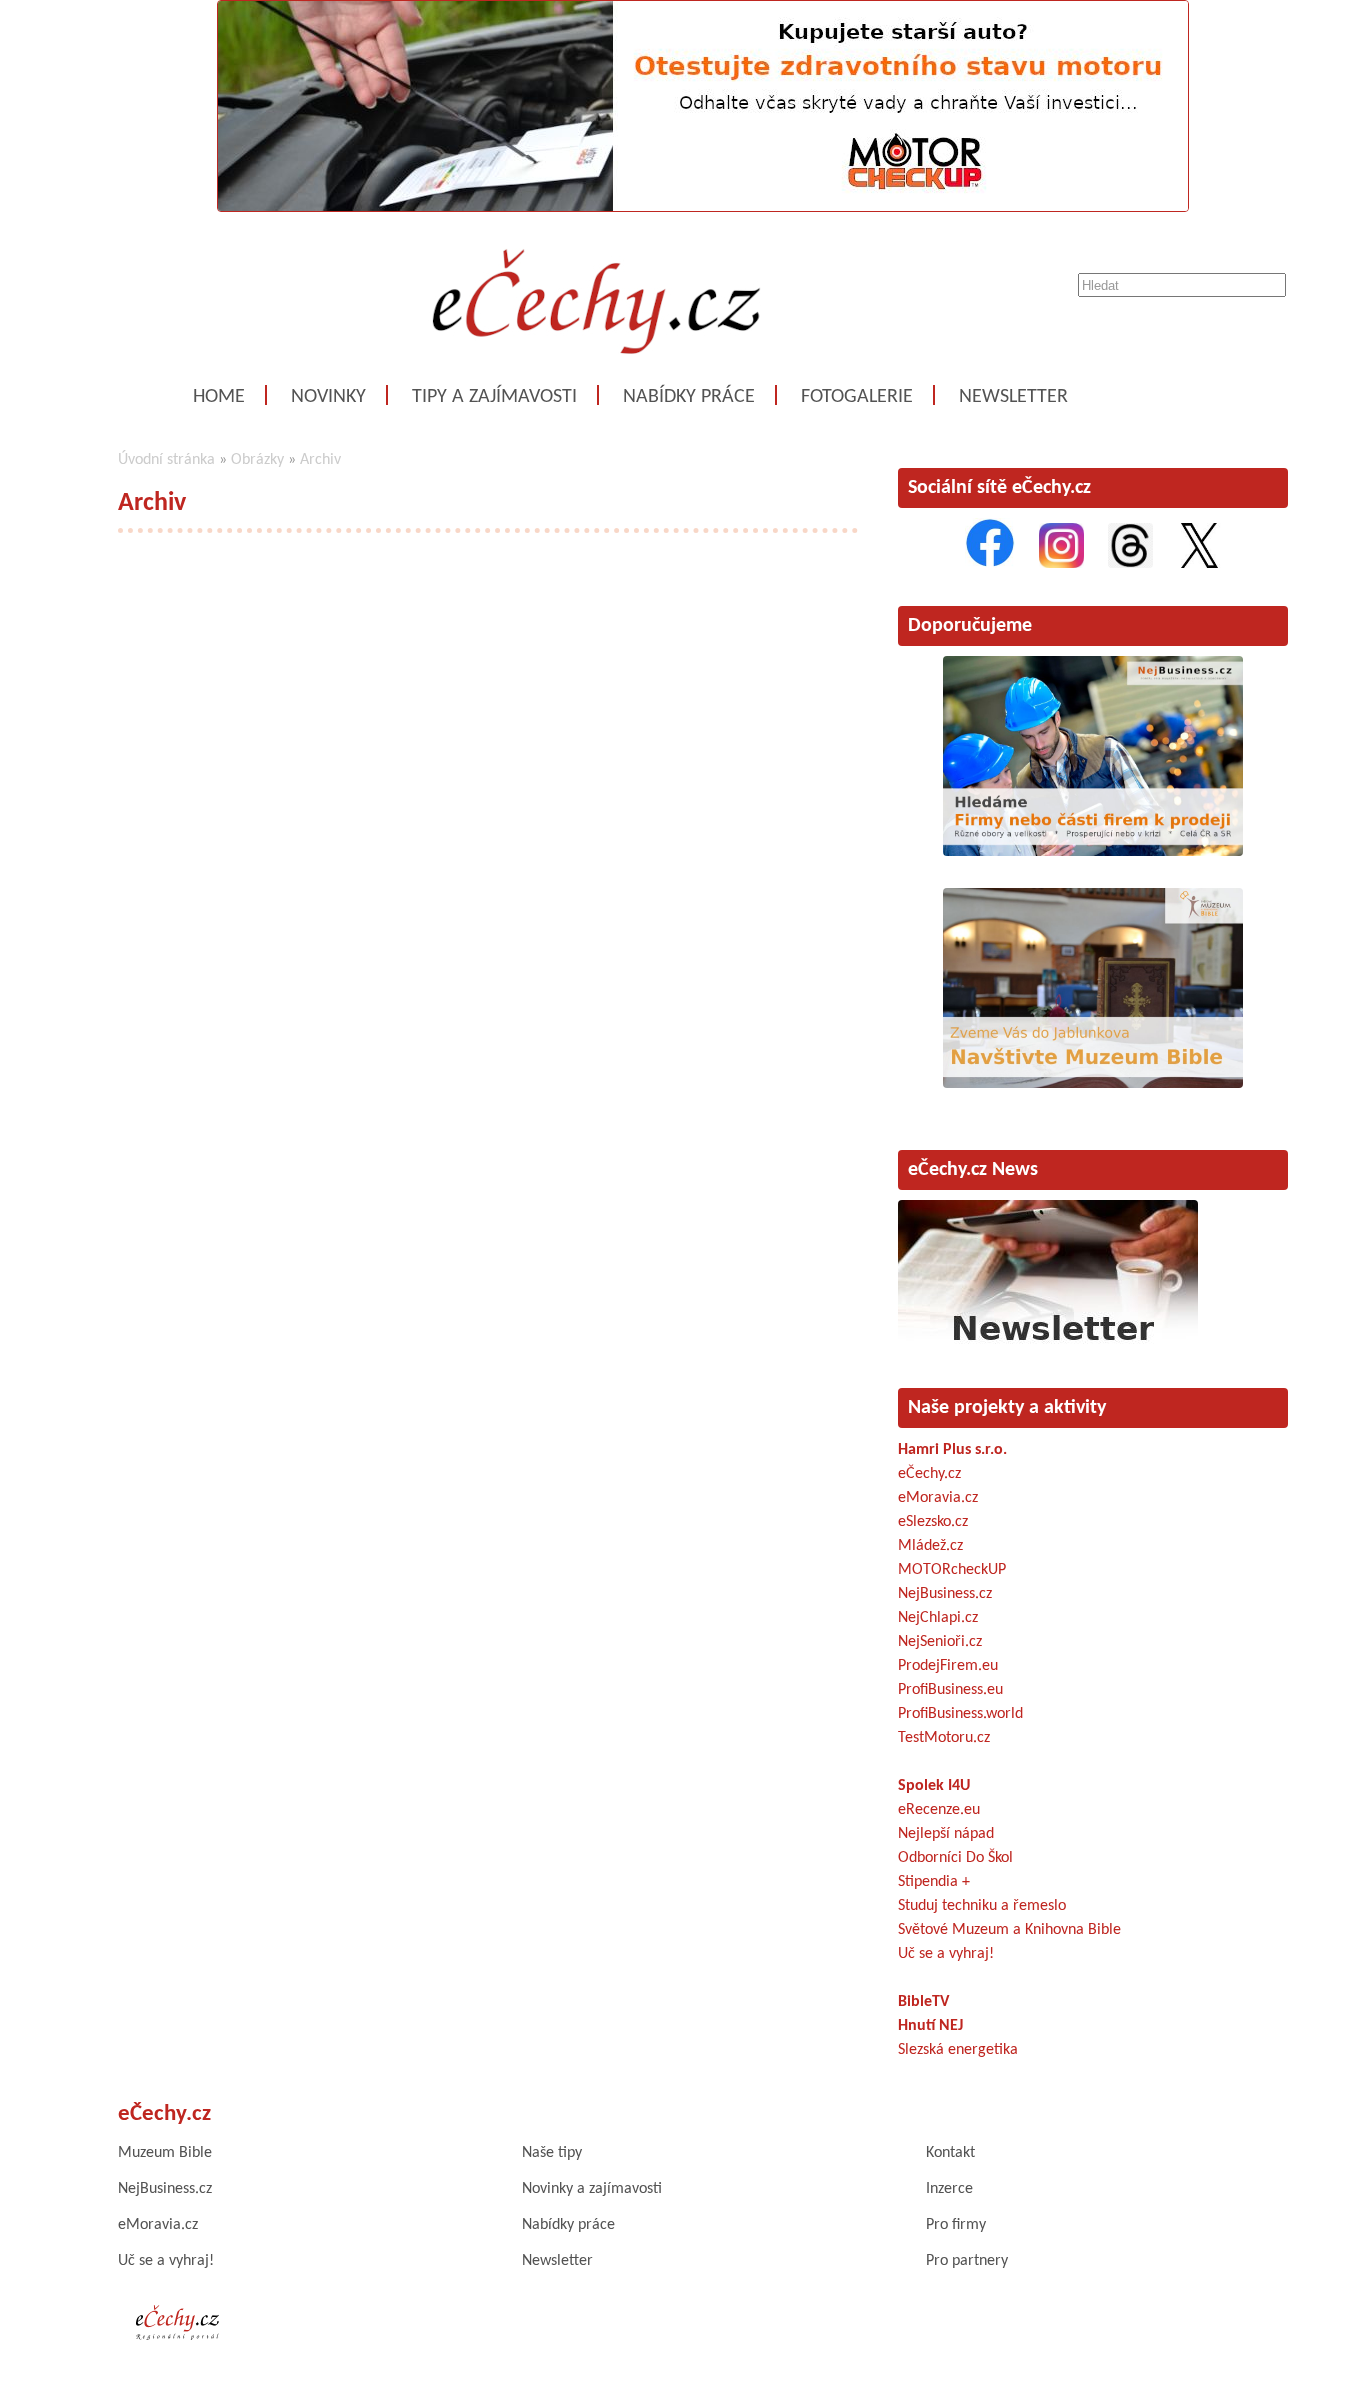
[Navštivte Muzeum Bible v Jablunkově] (1093, 1084)
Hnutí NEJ (930, 2026)
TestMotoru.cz (944, 1738)
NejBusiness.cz (945, 1594)
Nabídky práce (689, 397)
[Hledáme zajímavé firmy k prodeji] (1093, 852)
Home (219, 397)
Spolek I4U (934, 1786)
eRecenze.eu (939, 1810)
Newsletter (1013, 397)
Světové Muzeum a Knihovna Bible (1009, 1930)
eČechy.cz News (973, 1170)
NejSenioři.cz (940, 1642)
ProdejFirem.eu (948, 1666)
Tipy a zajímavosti (494, 397)
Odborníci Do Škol (955, 1858)
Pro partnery (967, 2261)
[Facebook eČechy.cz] (990, 564)
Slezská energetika (958, 2050)
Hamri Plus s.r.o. (952, 1450)
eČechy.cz (929, 1474)
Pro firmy (956, 2225)
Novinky (328, 397)
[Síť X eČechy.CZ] (1199, 564)
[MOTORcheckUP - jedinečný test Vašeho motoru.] (703, 208)
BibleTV (923, 2002)
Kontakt (950, 2153)
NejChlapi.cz (938, 1618)
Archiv (320, 460)
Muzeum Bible (165, 2153)
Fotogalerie (857, 397)
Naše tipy (552, 2153)
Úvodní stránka (166, 460)
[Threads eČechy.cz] (1130, 564)
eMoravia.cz (938, 1498)
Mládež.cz (930, 1546)
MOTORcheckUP (952, 1570)
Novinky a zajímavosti (592, 2189)
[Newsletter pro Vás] (1048, 1346)
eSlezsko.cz (933, 1522)
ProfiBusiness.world (960, 1714)
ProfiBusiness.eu (950, 1690)
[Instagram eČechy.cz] (1061, 564)
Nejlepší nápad (946, 1834)
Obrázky (257, 460)
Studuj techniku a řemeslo (982, 1906)
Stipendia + (934, 1882)
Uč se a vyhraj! (946, 1954)
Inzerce (949, 2189)
